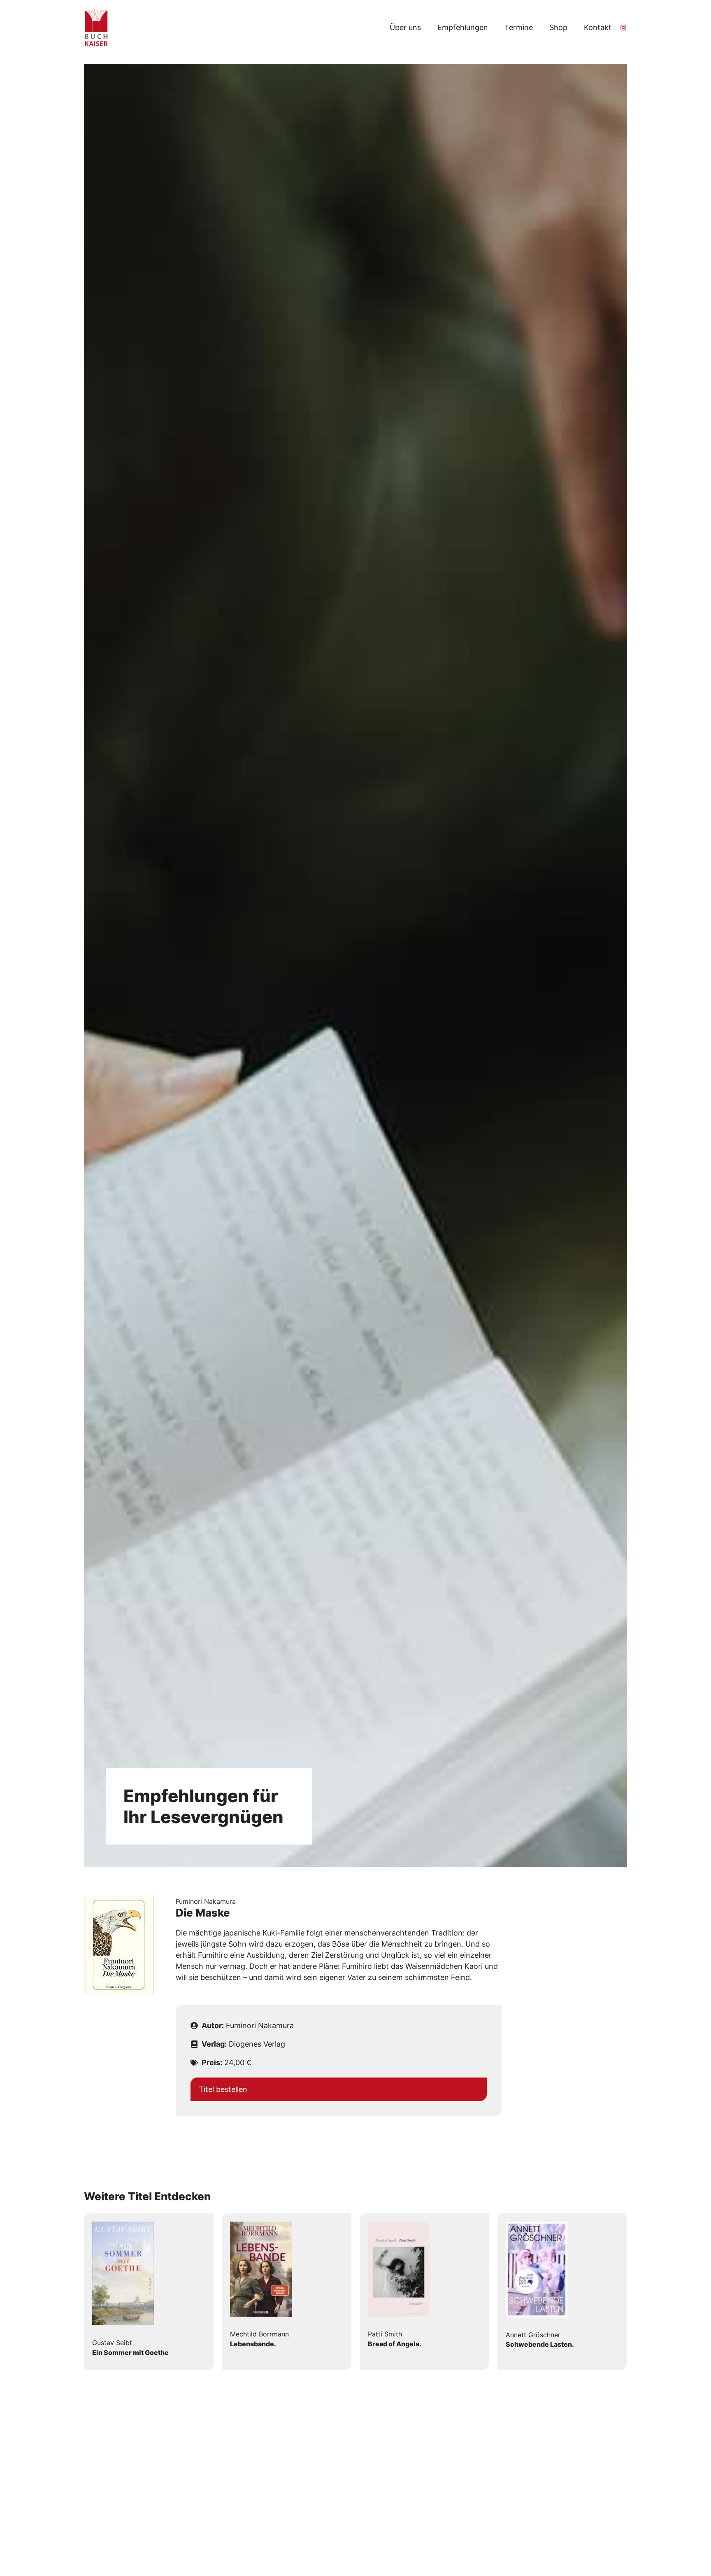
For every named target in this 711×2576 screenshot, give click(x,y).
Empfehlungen (463, 27)
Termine (519, 27)
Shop (558, 27)
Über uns (405, 27)
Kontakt (598, 27)
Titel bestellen (223, 2089)
